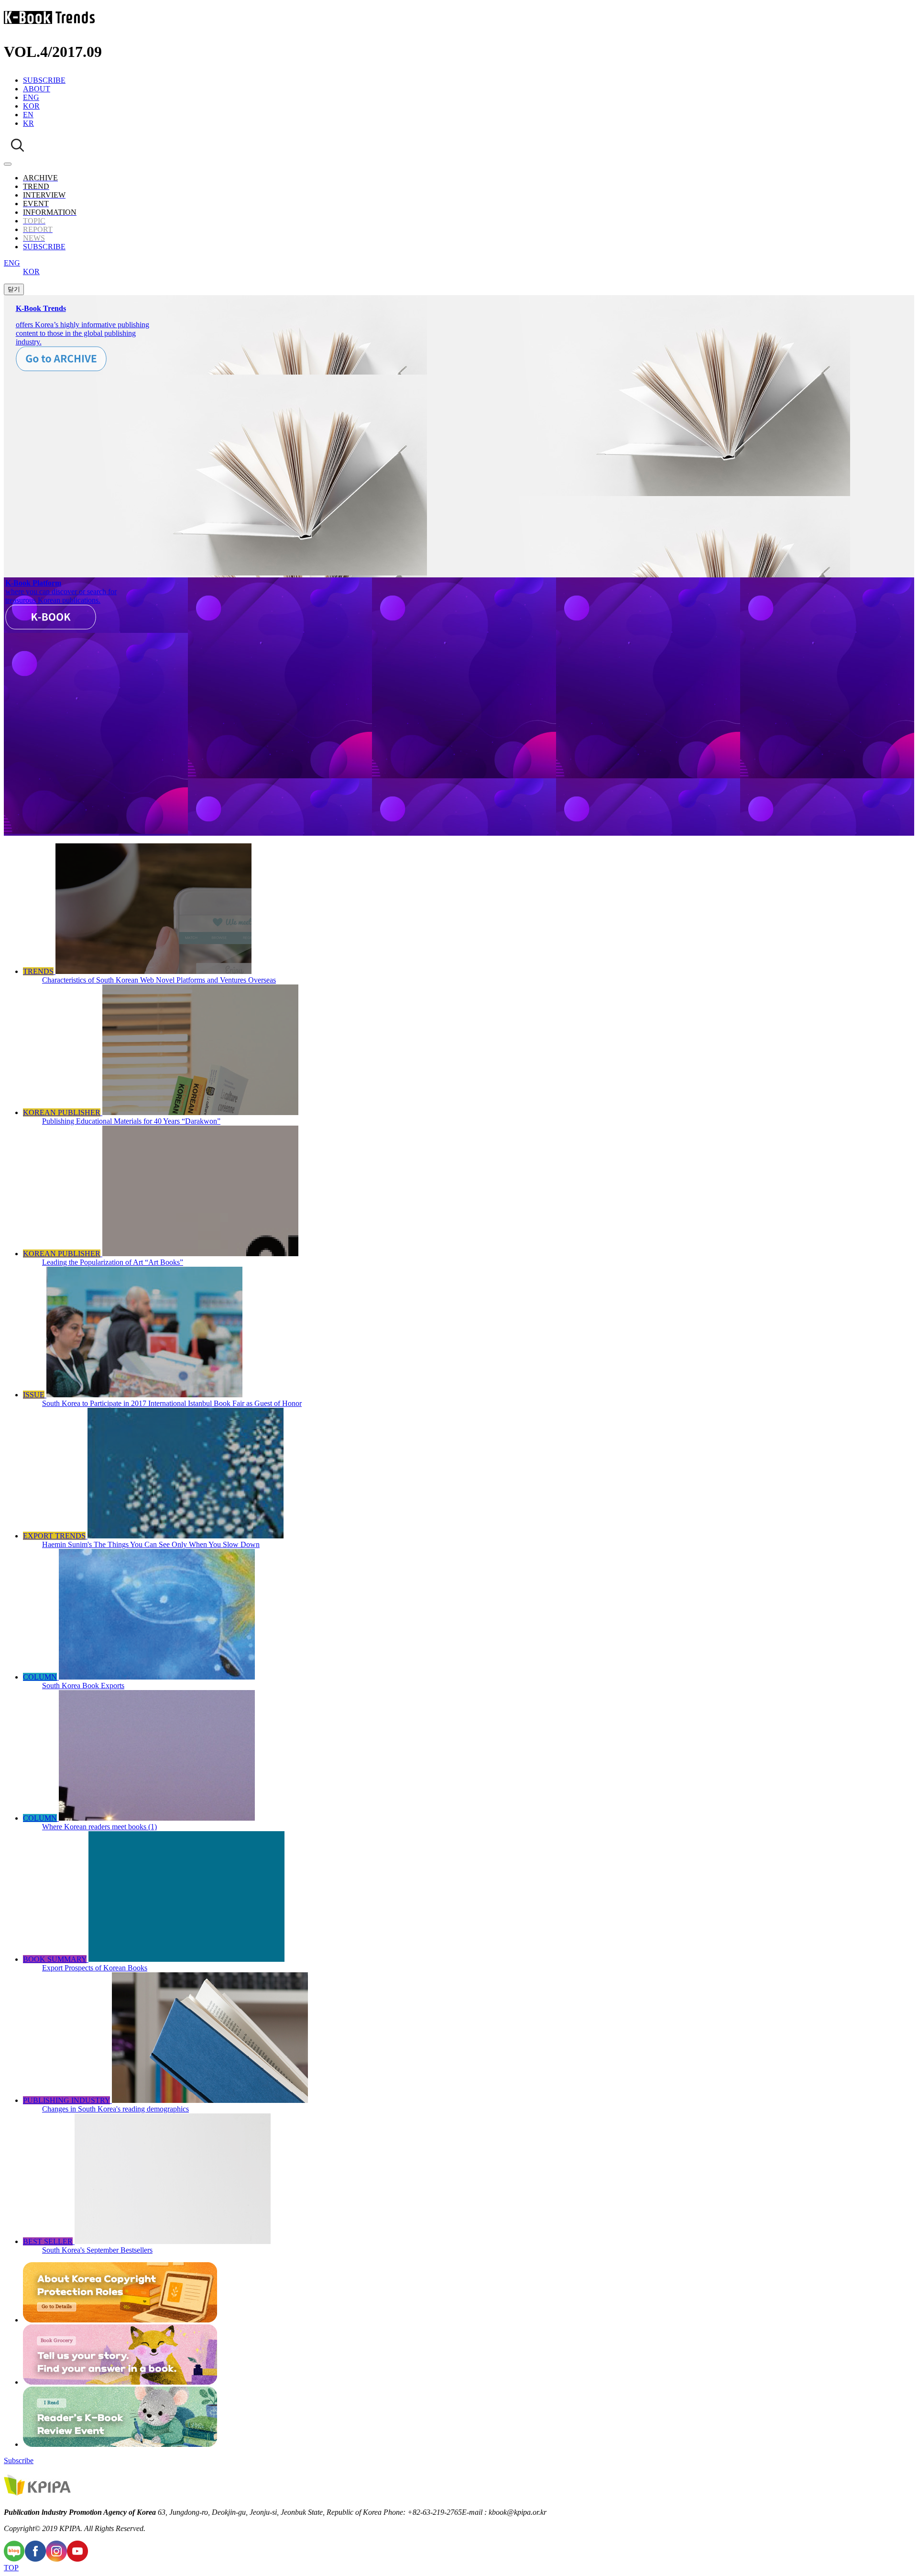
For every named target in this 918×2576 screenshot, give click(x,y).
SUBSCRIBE (44, 80)
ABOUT (37, 89)
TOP (11, 2568)
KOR (31, 106)
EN (28, 115)
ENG (31, 97)
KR (28, 123)
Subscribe (19, 2460)
